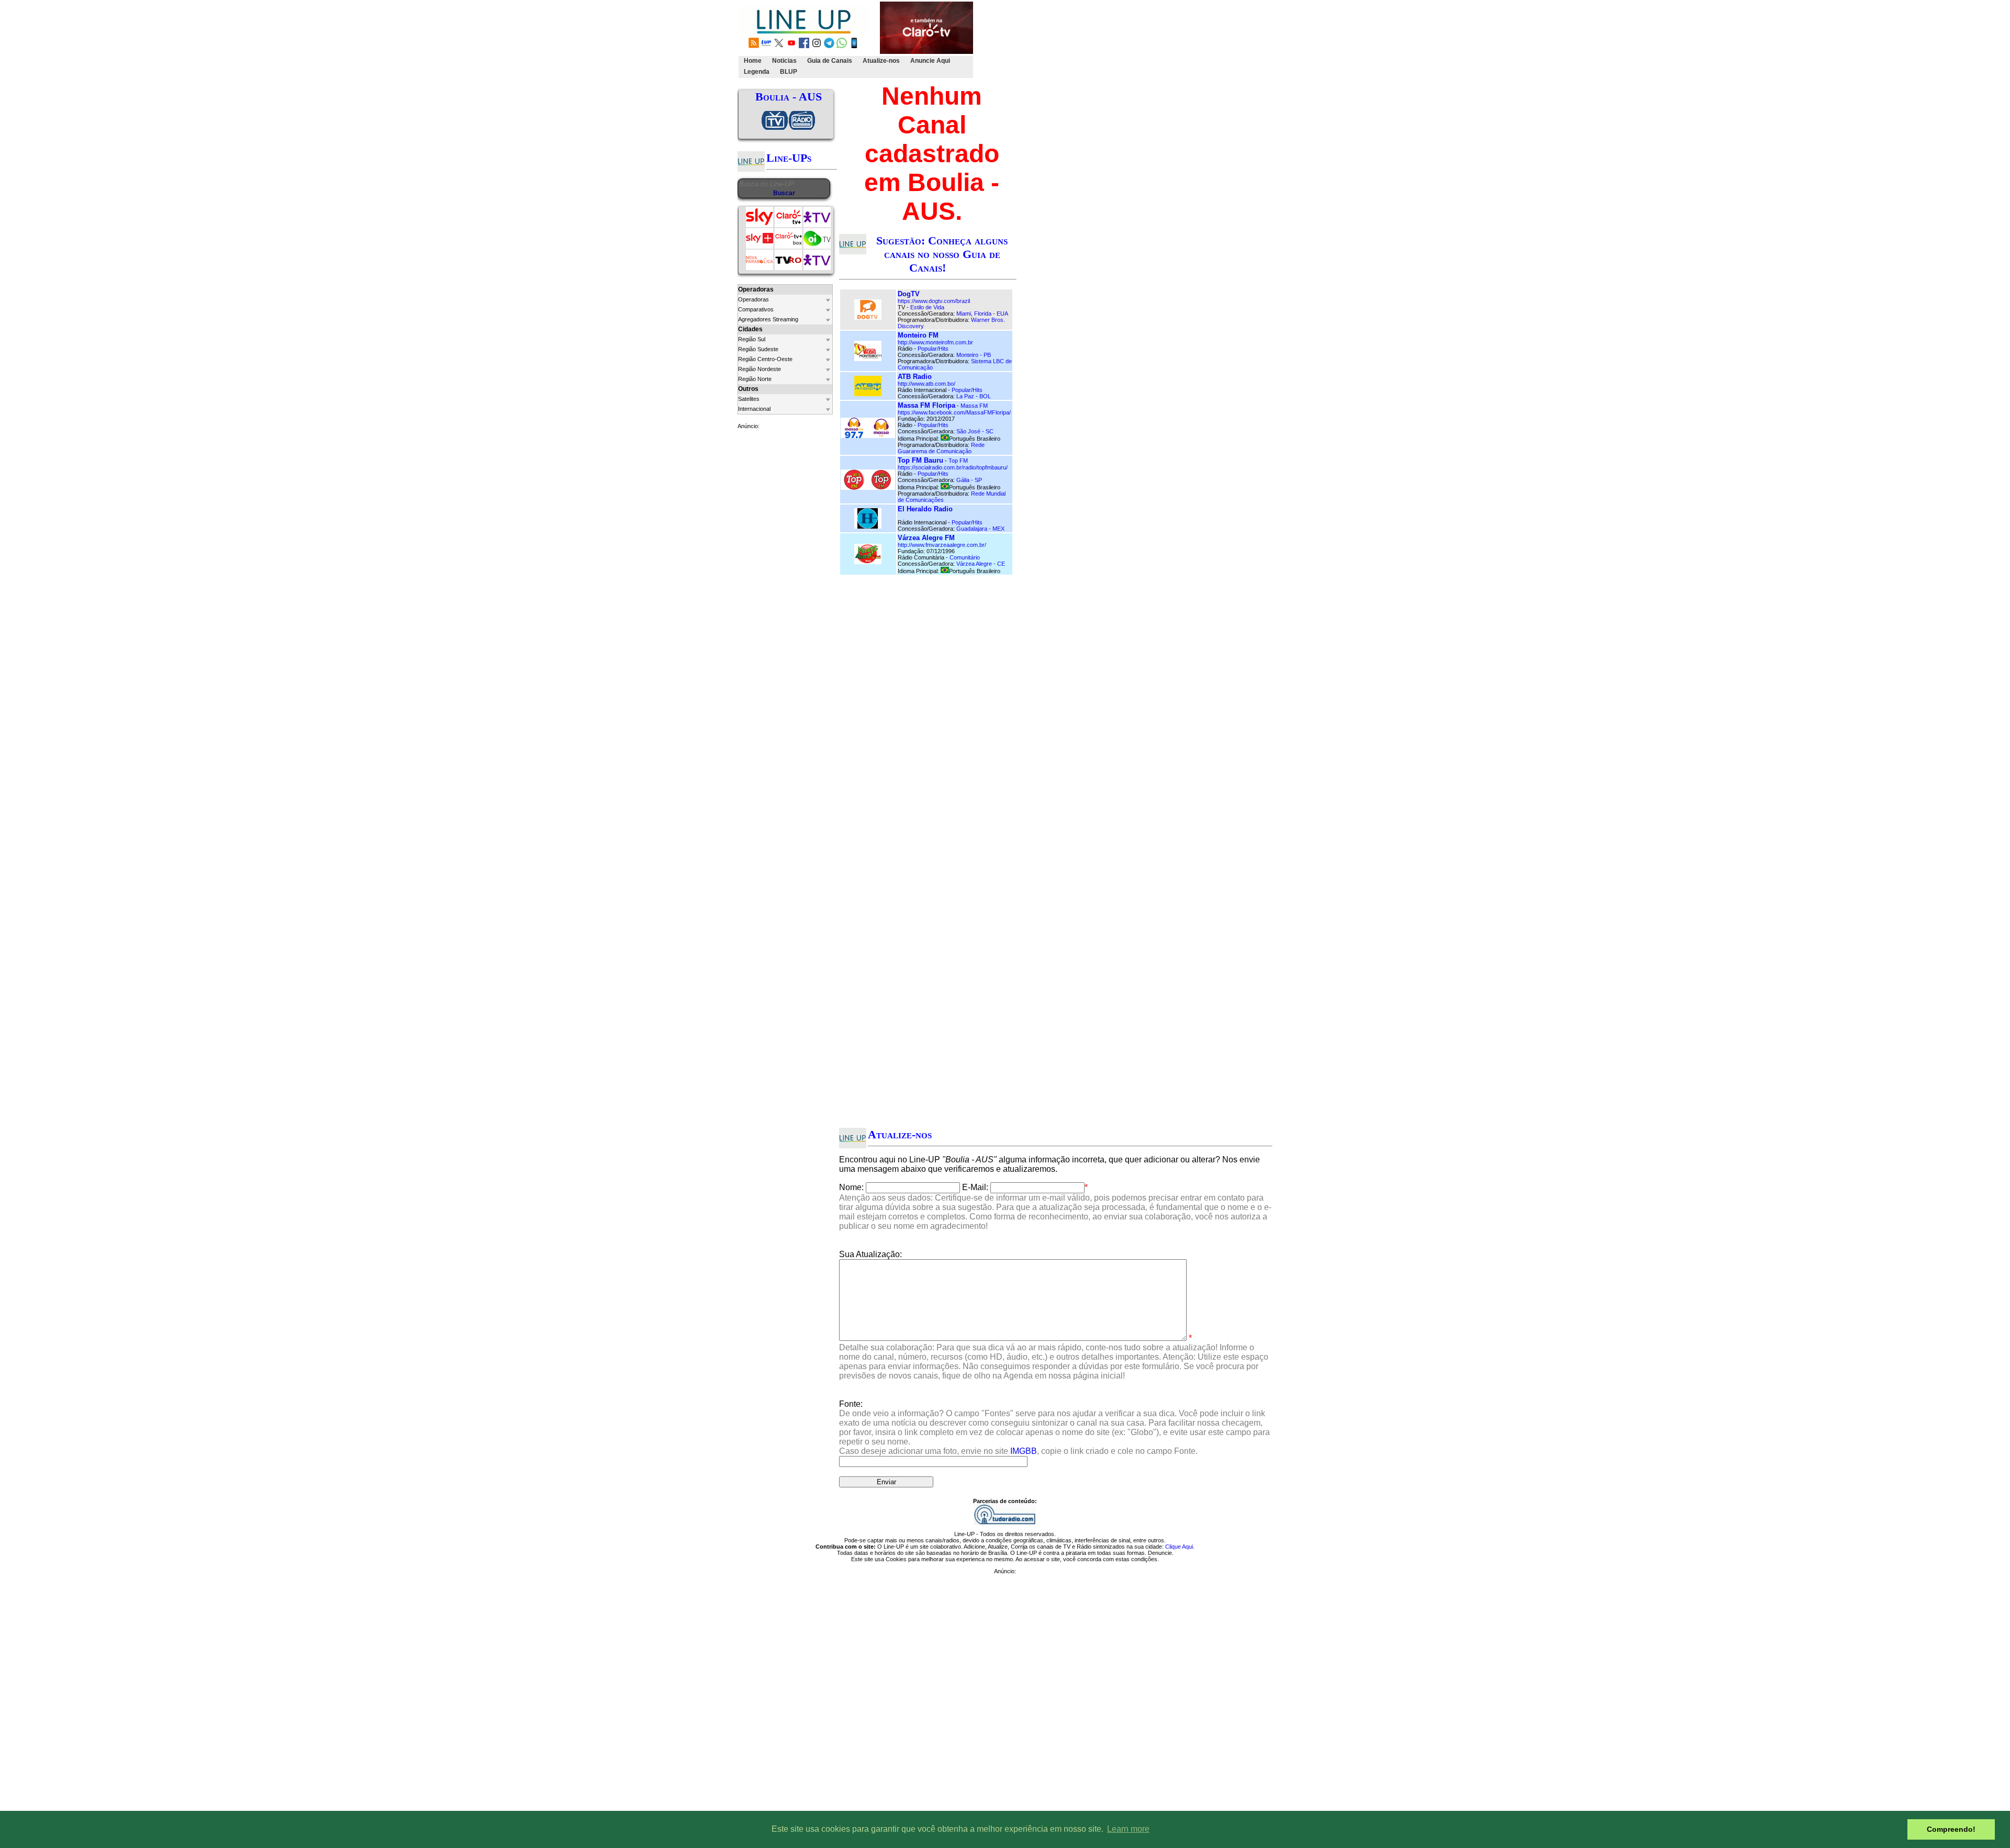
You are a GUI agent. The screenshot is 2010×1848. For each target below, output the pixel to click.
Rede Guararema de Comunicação (941, 448)
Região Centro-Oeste (765, 359)
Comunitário (965, 557)
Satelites (749, 399)
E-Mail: (975, 1187)
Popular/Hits (933, 349)
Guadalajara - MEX (980, 529)
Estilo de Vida (927, 307)
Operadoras (753, 299)
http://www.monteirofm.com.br (935, 342)
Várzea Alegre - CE (981, 564)
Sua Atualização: (870, 1254)
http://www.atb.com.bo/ (926, 384)
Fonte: (1054, 1427)
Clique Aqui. (1180, 1547)
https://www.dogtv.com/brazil (934, 301)
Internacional (754, 409)
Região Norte (755, 379)
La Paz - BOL (974, 396)
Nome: (851, 1187)
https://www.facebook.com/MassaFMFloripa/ (954, 412)
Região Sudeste (758, 349)
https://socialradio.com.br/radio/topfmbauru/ (953, 467)
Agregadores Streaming (768, 319)
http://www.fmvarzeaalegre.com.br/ (942, 545)
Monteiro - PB (974, 355)
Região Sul (752, 339)
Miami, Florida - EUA (982, 313)
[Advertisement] (1166, 40)
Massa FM (974, 406)
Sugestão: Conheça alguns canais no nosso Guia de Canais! (942, 254)
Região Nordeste (760, 369)
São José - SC (975, 431)
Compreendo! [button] (1951, 1829)
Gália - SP (969, 480)
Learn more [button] (1128, 1829)
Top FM (958, 461)
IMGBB (1024, 1451)
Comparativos (756, 309)
